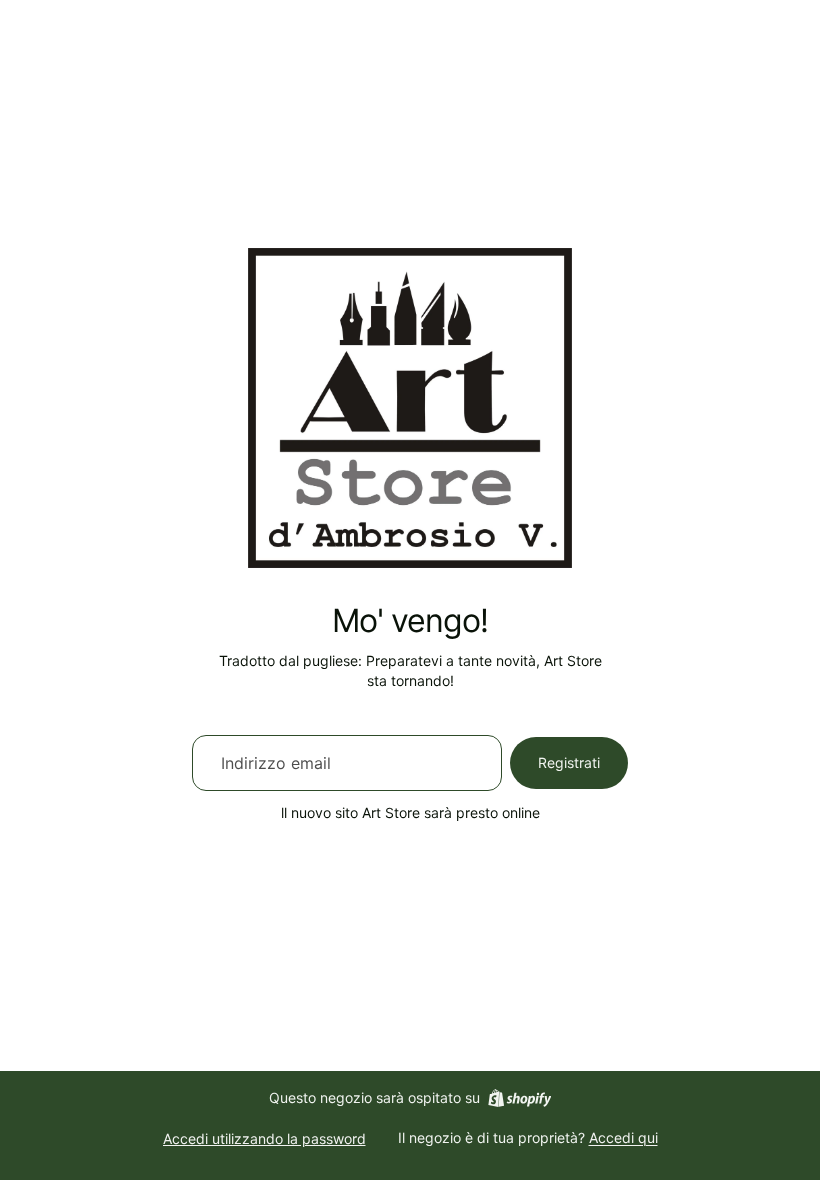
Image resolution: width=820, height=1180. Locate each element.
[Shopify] (519, 1098)
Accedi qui (623, 1137)
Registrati (569, 762)
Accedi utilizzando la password (264, 1138)
